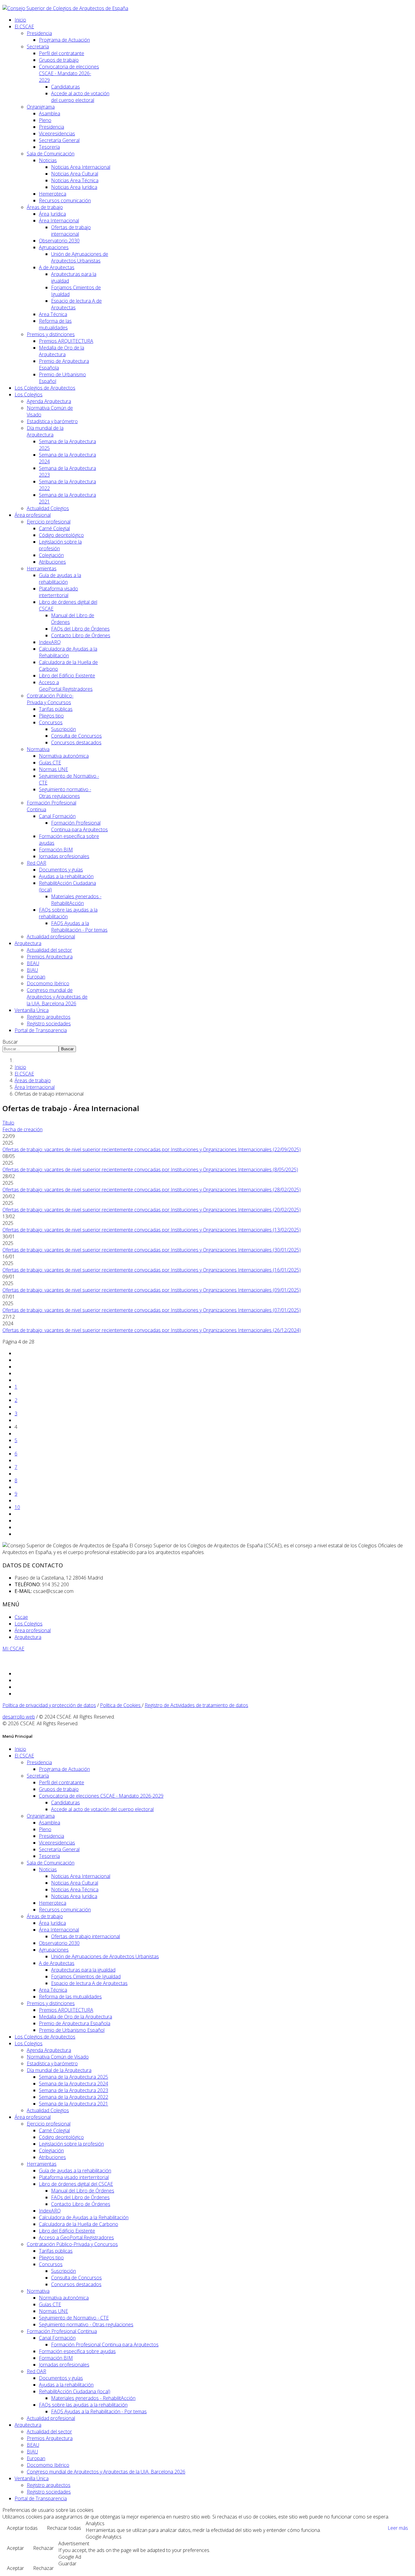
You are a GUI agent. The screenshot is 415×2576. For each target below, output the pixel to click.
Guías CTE (50, 763)
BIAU (32, 970)
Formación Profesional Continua (62, 2331)
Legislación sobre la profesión (71, 2144)
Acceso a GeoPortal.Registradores (66, 686)
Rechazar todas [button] (64, 2528)
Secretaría (38, 47)
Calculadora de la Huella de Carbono (79, 2224)
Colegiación (51, 555)
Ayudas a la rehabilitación (66, 876)
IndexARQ (50, 642)
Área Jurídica (52, 214)
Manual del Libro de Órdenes (83, 2191)
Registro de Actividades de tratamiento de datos (196, 1705)
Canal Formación (57, 816)
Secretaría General (59, 140)
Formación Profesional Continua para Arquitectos (79, 826)
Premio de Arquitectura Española (75, 2023)
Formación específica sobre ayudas (77, 2351)
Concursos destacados (76, 742)
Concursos (51, 722)
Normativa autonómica (64, 756)
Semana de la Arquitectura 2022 (74, 2097)
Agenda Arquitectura (49, 401)
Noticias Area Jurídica (74, 187)
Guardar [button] (67, 2564)
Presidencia (39, 33)
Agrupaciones (54, 247)
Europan (36, 977)
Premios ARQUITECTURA (66, 341)
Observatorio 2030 (59, 241)
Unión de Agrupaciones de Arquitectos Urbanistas (80, 257)
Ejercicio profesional (49, 522)
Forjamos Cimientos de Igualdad (86, 1976)
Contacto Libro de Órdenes (81, 635)
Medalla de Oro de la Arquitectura (62, 351)
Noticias (48, 160)
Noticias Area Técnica (75, 180)
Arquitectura (28, 943)
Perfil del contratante (62, 53)
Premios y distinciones (51, 334)
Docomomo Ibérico (48, 983)
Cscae (21, 1617)
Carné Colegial (54, 528)
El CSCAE (24, 26)
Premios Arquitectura (50, 957)
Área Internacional (59, 221)
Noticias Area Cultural (75, 174)
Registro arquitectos (49, 1017)
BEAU (33, 963)
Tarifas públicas (56, 709)
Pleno (45, 120)
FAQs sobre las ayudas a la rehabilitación (83, 2405)
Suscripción (63, 729)
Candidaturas (65, 87)
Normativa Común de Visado (58, 2057)
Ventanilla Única (32, 1010)
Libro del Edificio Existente (67, 676)
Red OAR (36, 863)
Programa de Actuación (64, 40)
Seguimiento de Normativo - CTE (74, 2318)
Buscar (10, 1042)
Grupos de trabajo (59, 60)
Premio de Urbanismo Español (72, 2030)
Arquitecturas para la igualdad (83, 1970)
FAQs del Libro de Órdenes (80, 629)
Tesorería (49, 147)
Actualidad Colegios (48, 508)
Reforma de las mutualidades (55, 324)
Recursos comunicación (65, 200)
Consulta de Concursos (76, 736)
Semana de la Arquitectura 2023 (74, 2090)
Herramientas (42, 568)
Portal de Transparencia (41, 1030)
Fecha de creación (22, 1129)
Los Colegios (29, 395)
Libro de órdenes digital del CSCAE (76, 2184)
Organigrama (41, 107)
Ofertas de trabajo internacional (71, 231)
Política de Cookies (121, 1705)
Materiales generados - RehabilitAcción (76, 900)
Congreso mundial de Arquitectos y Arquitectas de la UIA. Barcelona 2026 (57, 997)
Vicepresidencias (57, 134)
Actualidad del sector (49, 950)
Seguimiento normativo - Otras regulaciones (65, 793)
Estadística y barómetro (52, 421)
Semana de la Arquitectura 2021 (74, 2104)
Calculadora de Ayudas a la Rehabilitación (68, 652)
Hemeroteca (53, 194)
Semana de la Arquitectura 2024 (74, 2084)
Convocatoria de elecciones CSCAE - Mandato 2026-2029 (69, 73)
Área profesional (33, 515)
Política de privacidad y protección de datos (49, 1705)
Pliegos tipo (51, 716)
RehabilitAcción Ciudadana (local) (75, 2391)
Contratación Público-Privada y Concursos (50, 699)
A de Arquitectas (57, 267)
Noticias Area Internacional (81, 167)
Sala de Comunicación (51, 154)
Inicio (20, 20)
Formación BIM (56, 850)
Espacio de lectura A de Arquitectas (89, 1983)
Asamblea (50, 113)
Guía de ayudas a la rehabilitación (60, 579)
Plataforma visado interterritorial (58, 592)
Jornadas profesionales (64, 856)
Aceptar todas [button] (22, 2528)
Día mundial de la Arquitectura (45, 431)
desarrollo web (19, 1717)
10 (17, 1507)
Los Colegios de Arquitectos (45, 388)
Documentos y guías (61, 870)
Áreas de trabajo (45, 207)
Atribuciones (52, 562)
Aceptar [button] (15, 2548)
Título (8, 1123)
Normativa (38, 749)
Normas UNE (53, 769)
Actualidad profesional (51, 937)
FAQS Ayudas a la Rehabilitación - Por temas (79, 926)
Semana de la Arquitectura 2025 (74, 2077)
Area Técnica (53, 314)
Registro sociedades (49, 1024)
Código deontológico (61, 535)
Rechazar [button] (43, 2548)
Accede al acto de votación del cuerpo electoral (80, 97)
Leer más (398, 2528)
